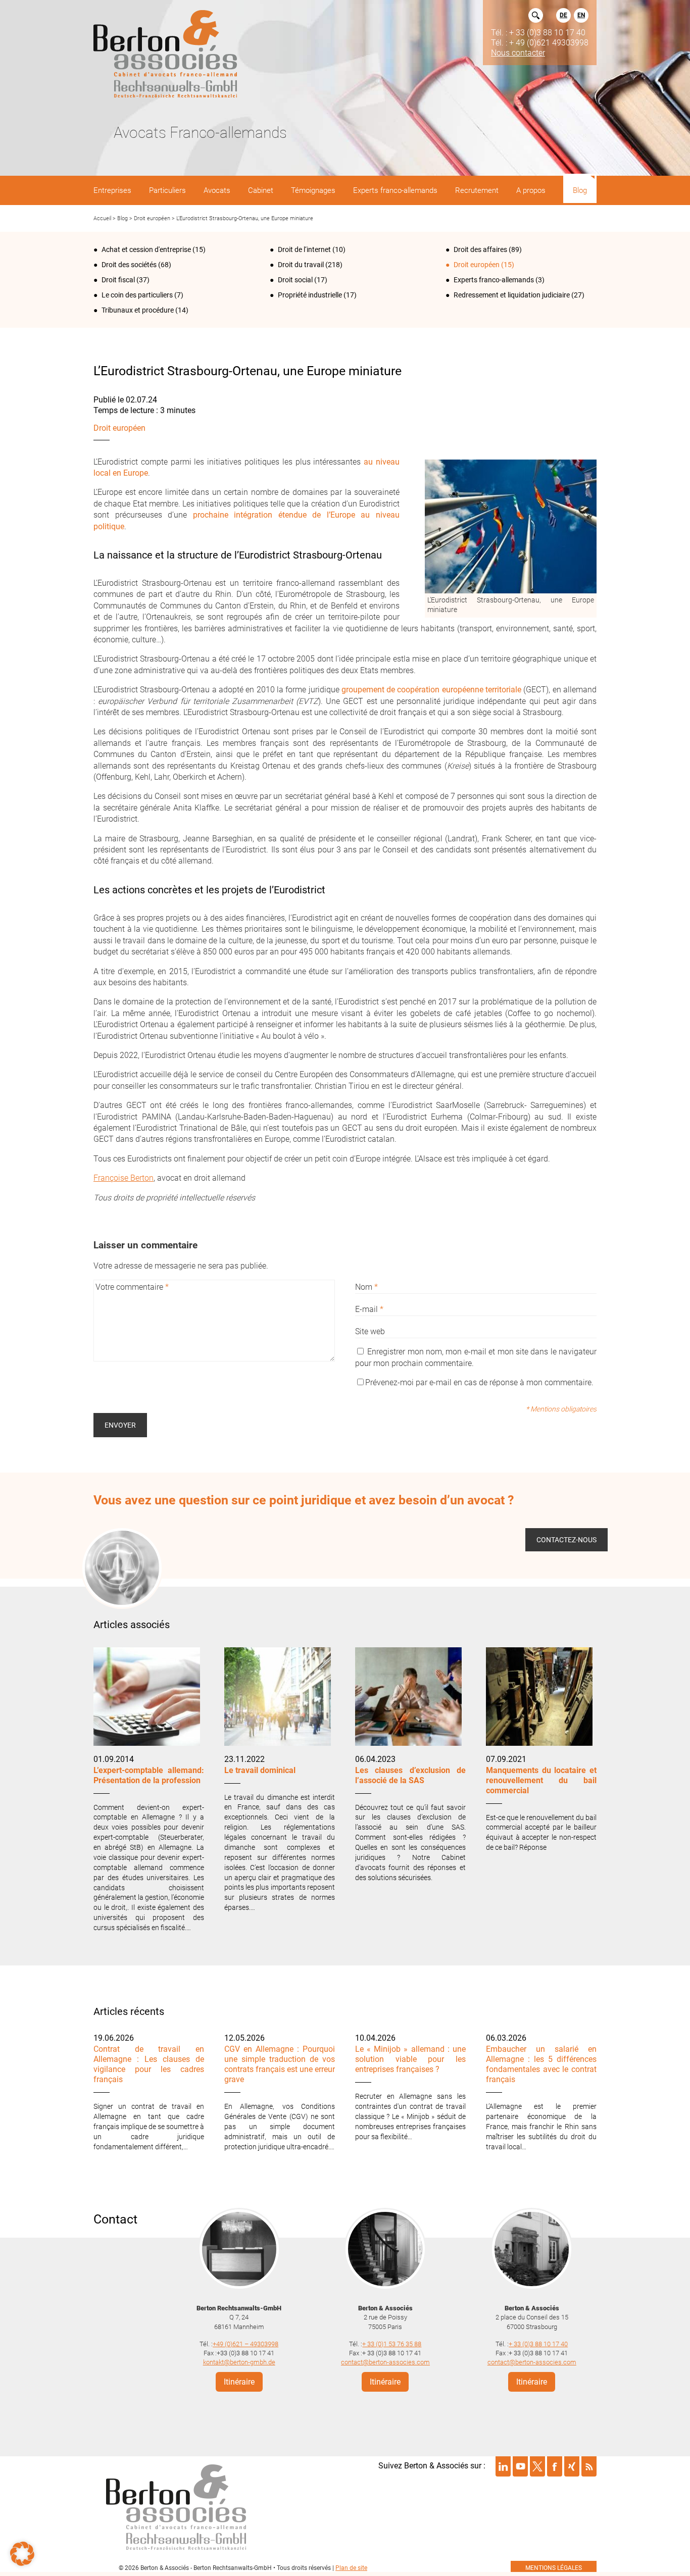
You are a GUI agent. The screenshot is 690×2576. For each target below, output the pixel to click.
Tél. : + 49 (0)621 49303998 (540, 42)
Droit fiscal (118, 280)
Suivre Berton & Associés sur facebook (555, 2466)
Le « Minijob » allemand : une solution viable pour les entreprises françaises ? (410, 2059)
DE (563, 15)
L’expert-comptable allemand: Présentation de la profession (149, 1775)
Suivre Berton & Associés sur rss (589, 2466)
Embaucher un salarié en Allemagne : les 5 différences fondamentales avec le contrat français (541, 2064)
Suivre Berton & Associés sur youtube (520, 2466)
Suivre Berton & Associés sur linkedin (503, 2466)
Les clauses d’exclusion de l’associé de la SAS (410, 1775)
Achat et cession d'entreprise (146, 249)
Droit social (295, 280)
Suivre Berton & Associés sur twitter (537, 2466)
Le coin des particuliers (137, 295)
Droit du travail (301, 265)
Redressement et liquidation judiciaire (512, 295)
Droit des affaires (480, 249)
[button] (22, 2554)
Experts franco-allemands (494, 280)
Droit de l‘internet (304, 249)
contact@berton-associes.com (385, 2362)
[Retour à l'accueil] (165, 55)
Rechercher (536, 15)
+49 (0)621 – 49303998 (245, 2343)
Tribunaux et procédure (138, 310)
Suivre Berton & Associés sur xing (572, 2466)
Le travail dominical (260, 1770)
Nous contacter (518, 53)
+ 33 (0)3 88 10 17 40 (538, 2343)
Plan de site (351, 2568)
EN (581, 15)
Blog (122, 218)
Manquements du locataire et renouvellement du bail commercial (541, 1780)
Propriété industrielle (310, 295)
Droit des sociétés (129, 265)
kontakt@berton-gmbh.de (239, 2362)
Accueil (102, 218)
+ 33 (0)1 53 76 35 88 (392, 2343)
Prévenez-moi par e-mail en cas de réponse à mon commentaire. (479, 1382)
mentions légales (554, 2568)
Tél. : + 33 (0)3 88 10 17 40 (538, 32)
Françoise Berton (124, 1178)
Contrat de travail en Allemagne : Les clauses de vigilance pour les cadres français (149, 2064)
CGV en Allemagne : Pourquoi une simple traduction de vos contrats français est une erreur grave (280, 2064)
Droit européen (152, 218)
